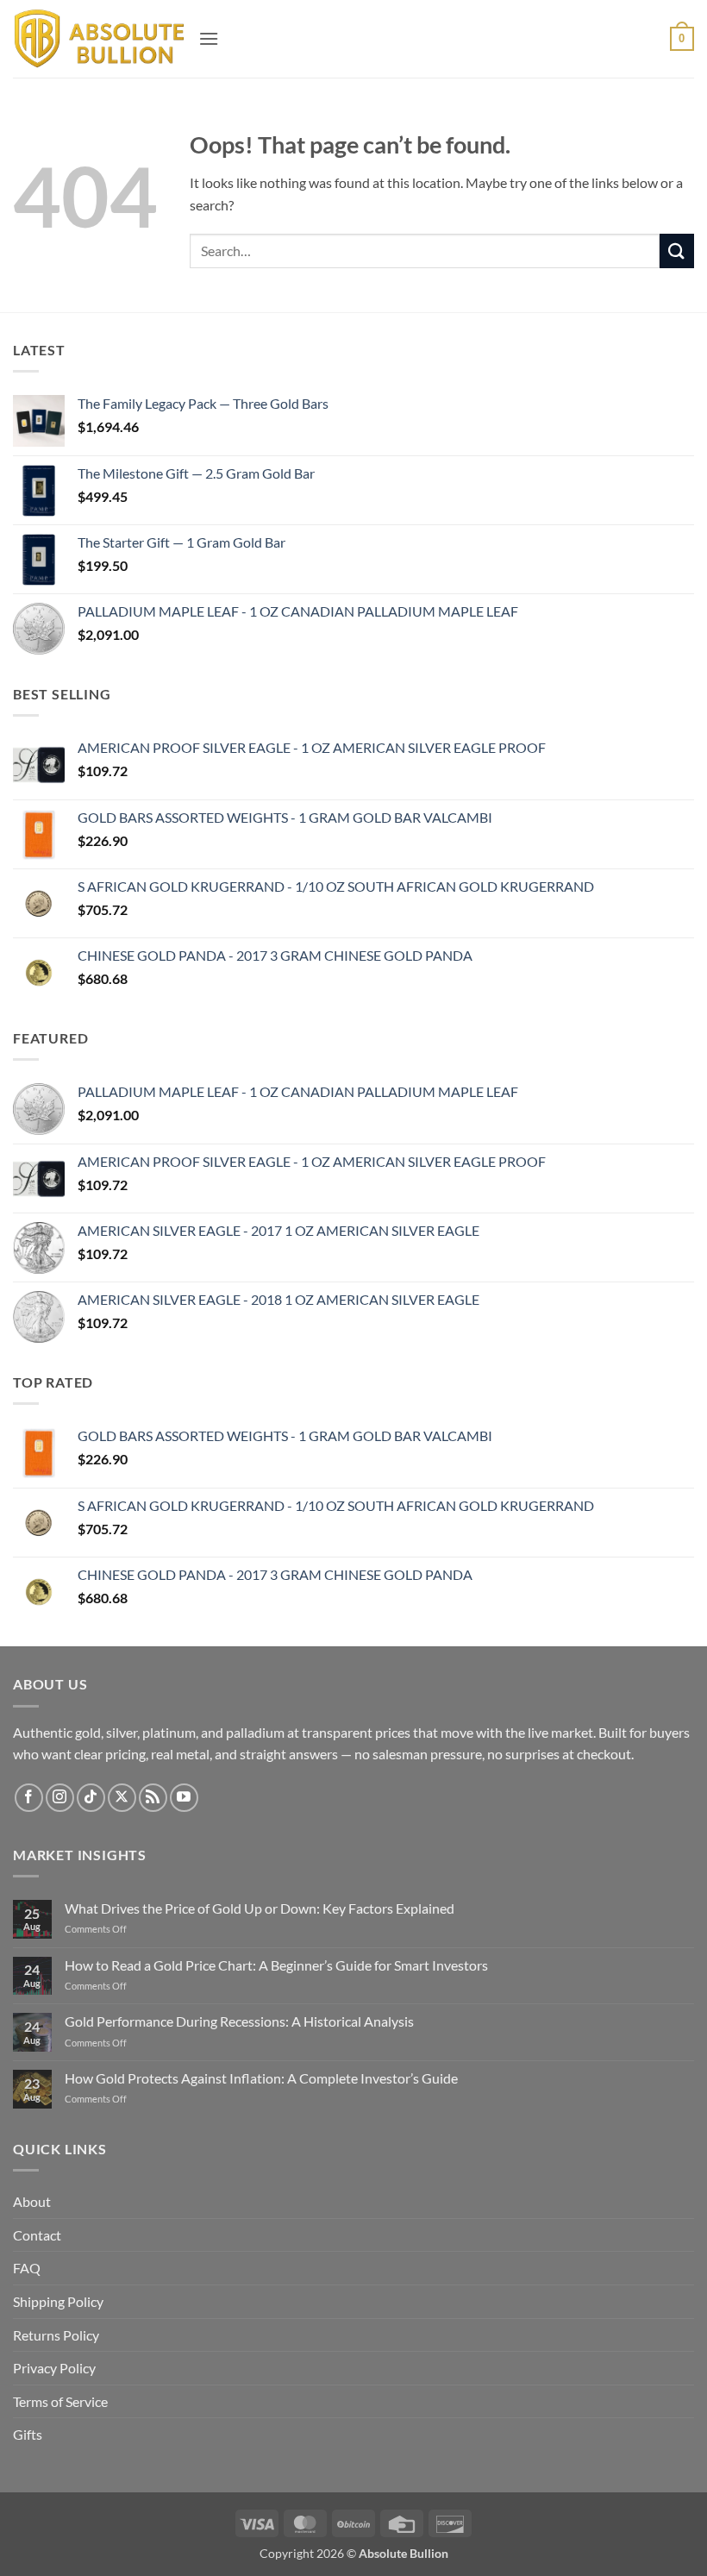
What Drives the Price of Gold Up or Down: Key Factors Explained (260, 1908)
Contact (37, 2235)
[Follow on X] (122, 1798)
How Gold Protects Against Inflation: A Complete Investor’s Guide (261, 2078)
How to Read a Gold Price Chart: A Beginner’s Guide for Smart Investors (276, 1965)
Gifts (28, 2434)
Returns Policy (56, 2335)
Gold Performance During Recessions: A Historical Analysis (239, 2021)
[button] (209, 38)
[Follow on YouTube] (184, 1798)
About (32, 2201)
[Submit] (677, 251)
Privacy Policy (54, 2368)
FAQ (27, 2268)
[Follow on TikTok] (91, 1798)
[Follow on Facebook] (29, 1798)
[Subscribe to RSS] (153, 1798)
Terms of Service (60, 2401)
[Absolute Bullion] (99, 39)
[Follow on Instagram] (60, 1798)
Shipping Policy (58, 2301)
